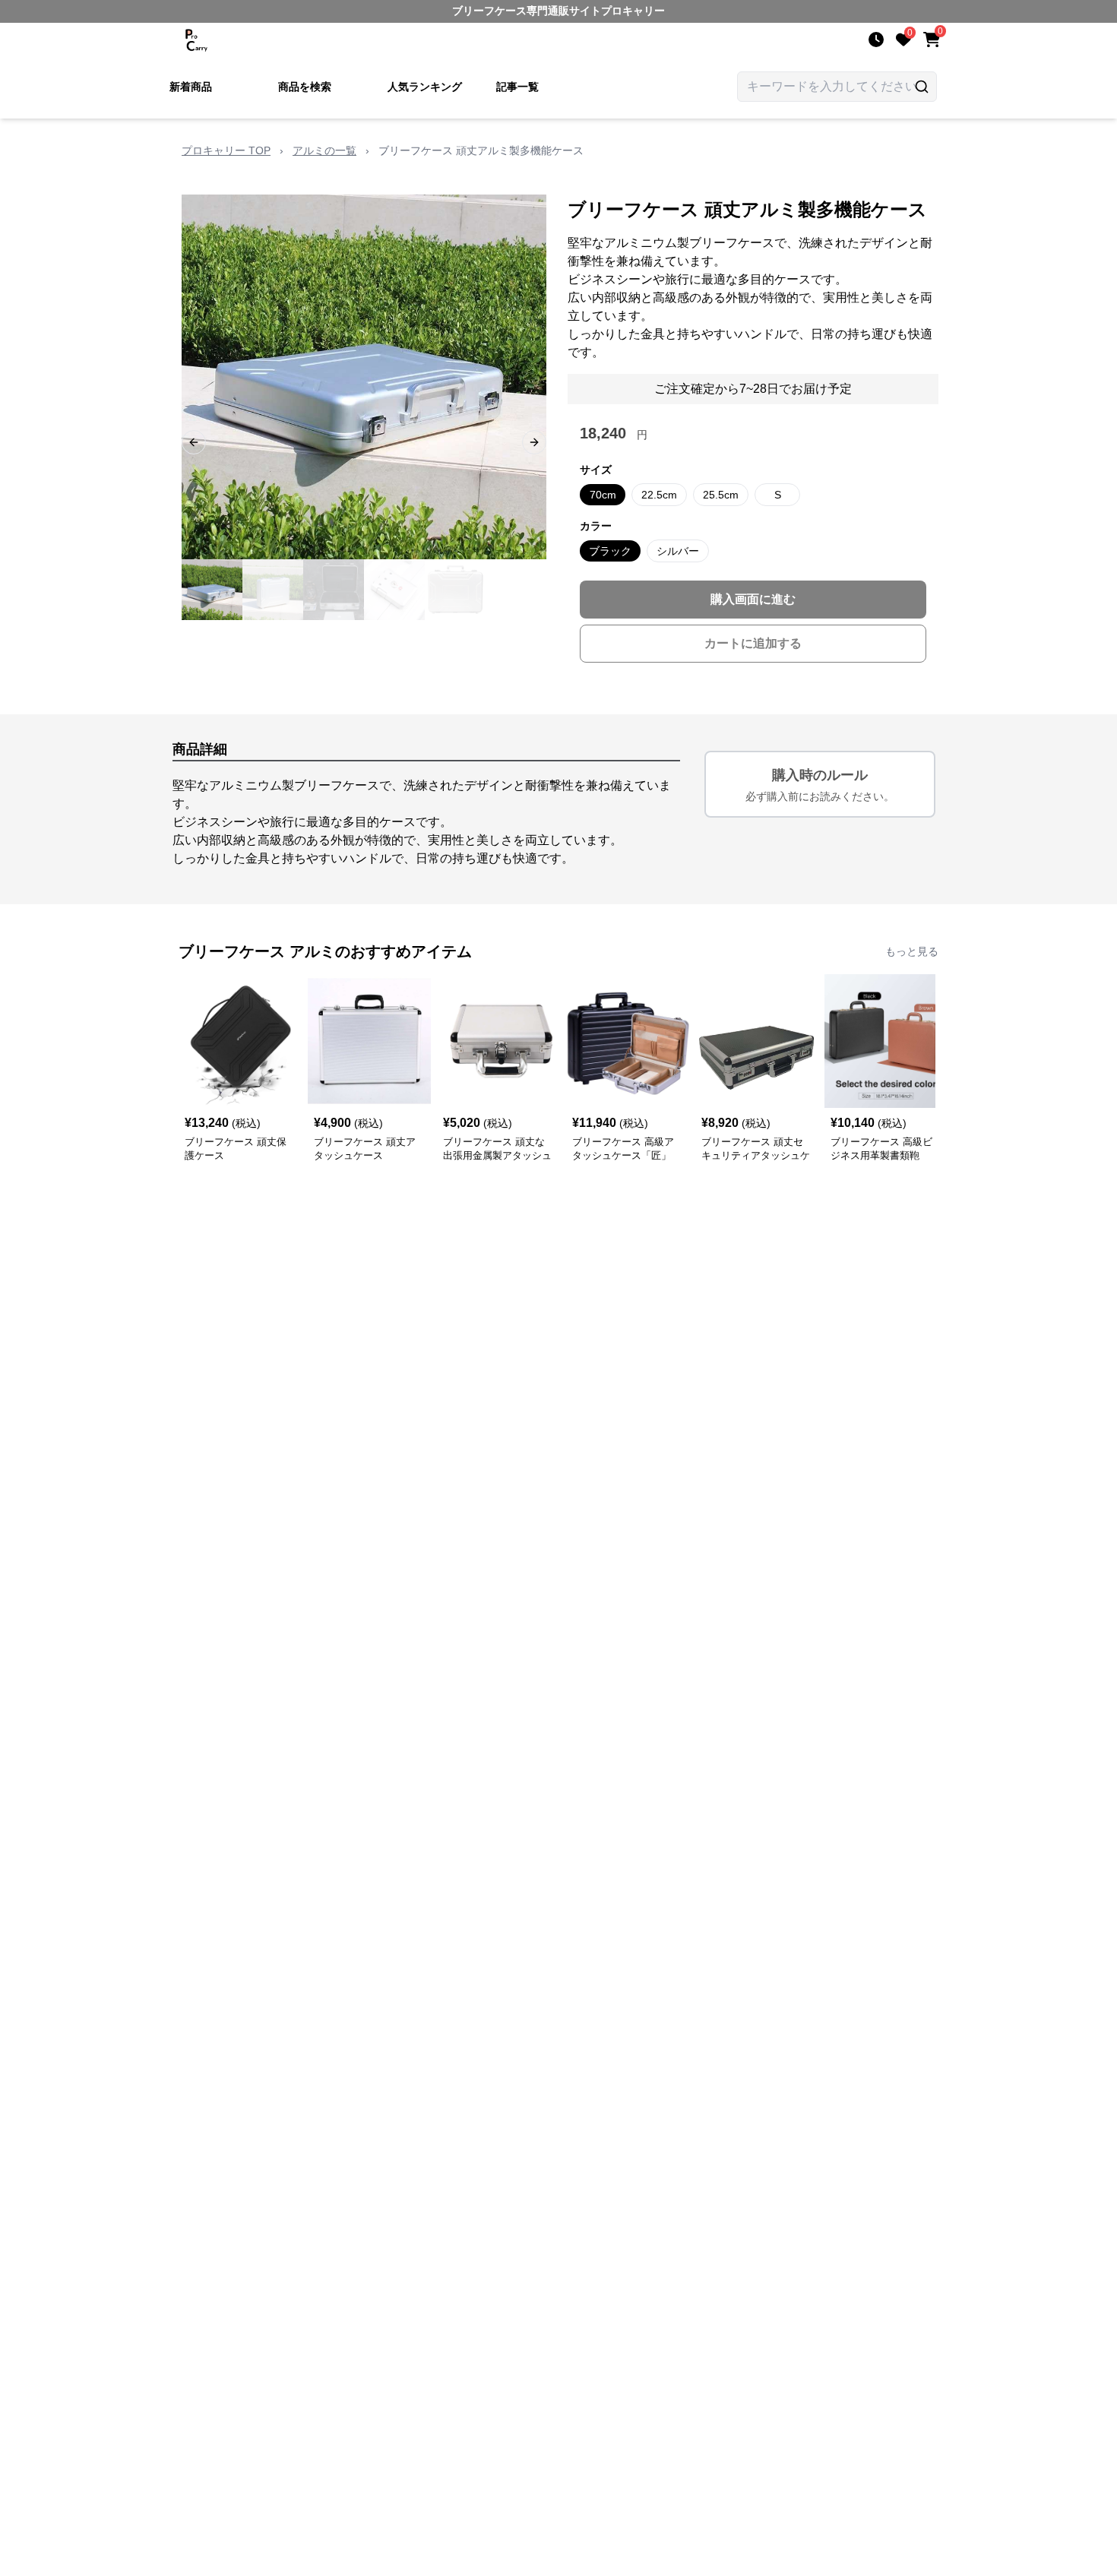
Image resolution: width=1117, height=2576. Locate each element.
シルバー (678, 551)
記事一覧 (517, 87)
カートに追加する (753, 643)
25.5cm (721, 495)
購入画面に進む (753, 599)
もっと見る (912, 951)
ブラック (610, 551)
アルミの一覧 (324, 150)
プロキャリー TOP (226, 150)
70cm (603, 495)
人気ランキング (425, 87)
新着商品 (191, 87)
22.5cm (659, 495)
